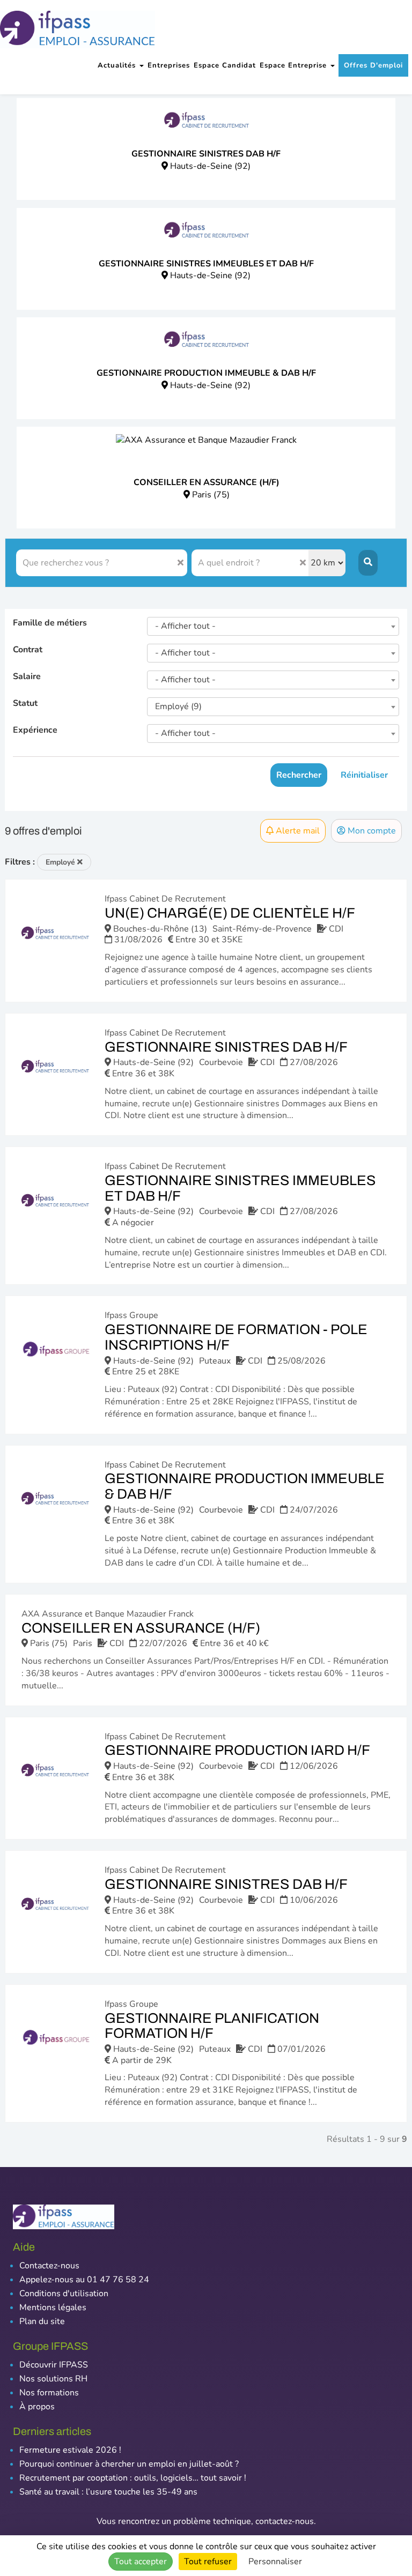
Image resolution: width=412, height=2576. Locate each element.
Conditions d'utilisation (64, 2294)
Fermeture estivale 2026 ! (70, 2450)
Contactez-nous (49, 2266)
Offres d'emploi (373, 65)
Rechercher (299, 775)
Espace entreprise (295, 65)
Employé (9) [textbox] (178, 706)
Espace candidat (225, 65)
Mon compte (371, 831)
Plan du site (42, 2321)
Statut (25, 703)
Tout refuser (208, 2562)
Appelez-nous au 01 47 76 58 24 (84, 2280)
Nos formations (49, 2393)
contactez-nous (285, 2521)
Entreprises (169, 65)
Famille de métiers (50, 623)
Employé (61, 862)
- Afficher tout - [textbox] (185, 626)
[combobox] (273, 626)
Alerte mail (297, 831)
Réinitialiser (364, 775)
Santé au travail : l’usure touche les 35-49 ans (108, 2492)
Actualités (118, 65)
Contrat (28, 650)
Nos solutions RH (53, 2379)
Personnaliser (275, 2562)
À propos (37, 2407)
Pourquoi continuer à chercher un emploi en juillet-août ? (129, 2464)
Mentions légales (53, 2307)
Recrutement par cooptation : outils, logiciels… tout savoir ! (133, 2478)
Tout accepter (141, 2562)
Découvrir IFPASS (54, 2365)
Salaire (27, 676)
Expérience (35, 730)
